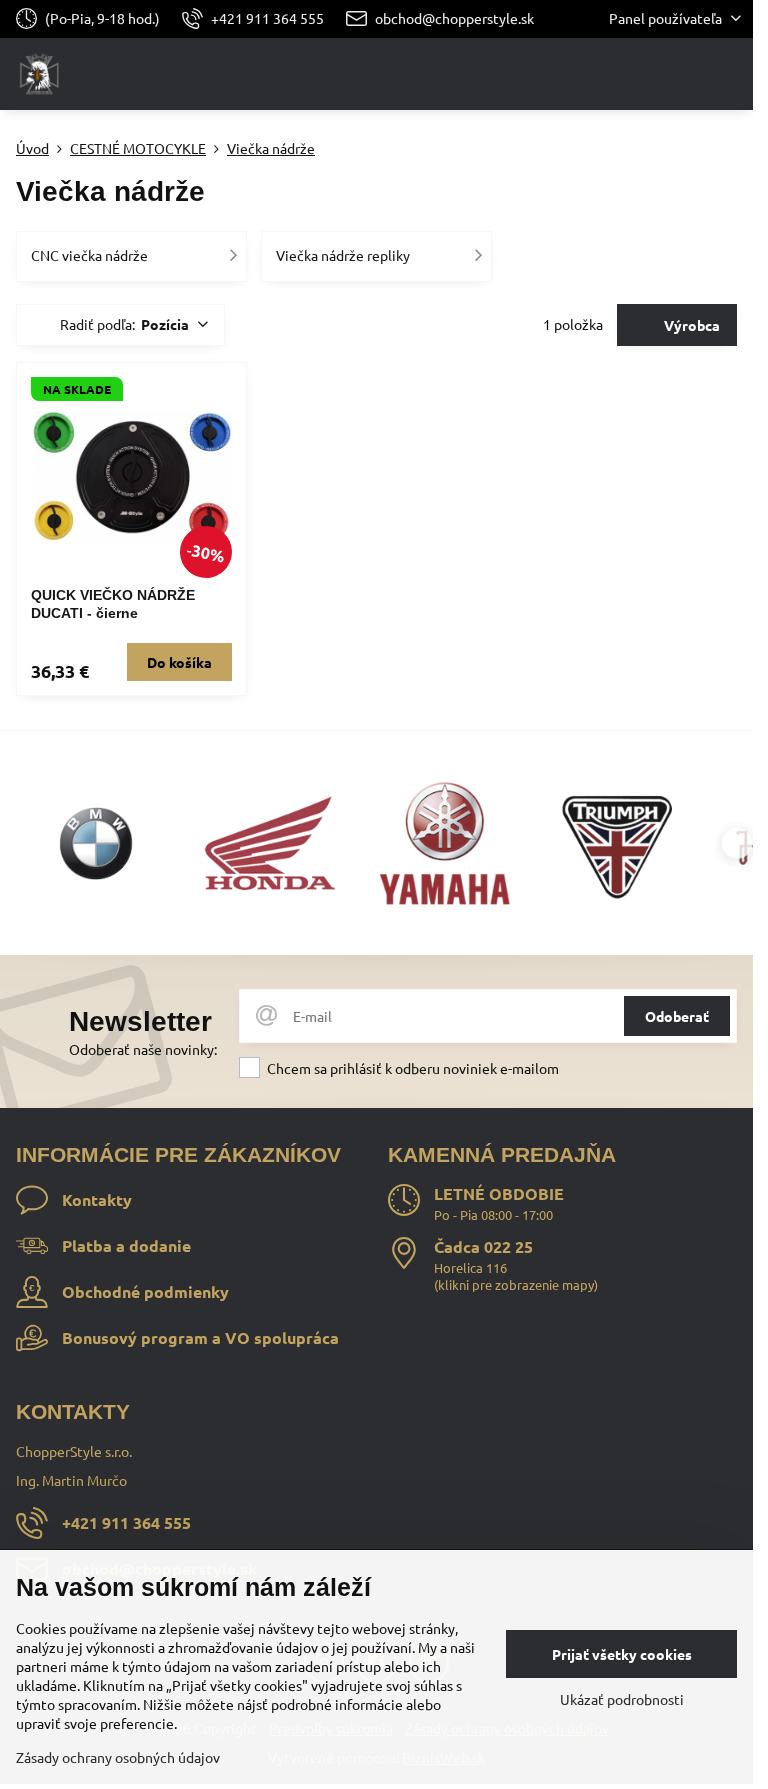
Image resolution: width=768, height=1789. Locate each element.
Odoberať (677, 1016)
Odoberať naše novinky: (143, 1049)
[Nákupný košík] (681, 74)
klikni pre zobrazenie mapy (516, 1284)
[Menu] (729, 74)
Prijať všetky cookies (622, 1654)
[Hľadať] (633, 74)
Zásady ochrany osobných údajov (118, 1757)
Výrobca (690, 325)
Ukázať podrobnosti (622, 1699)
